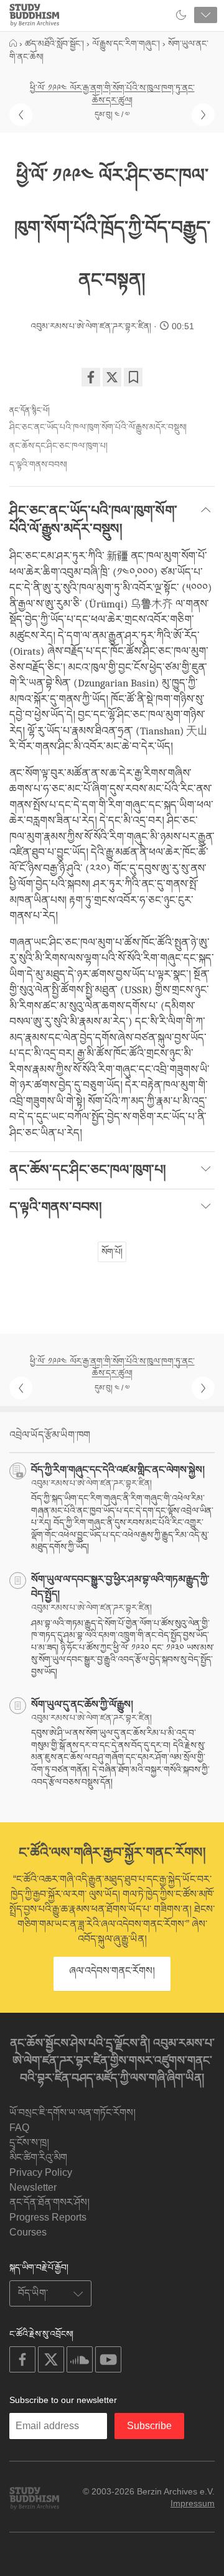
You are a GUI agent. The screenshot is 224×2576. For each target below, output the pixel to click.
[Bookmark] (133, 377)
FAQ (19, 2128)
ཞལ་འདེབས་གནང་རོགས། (112, 1971)
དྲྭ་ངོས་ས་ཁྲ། (29, 2143)
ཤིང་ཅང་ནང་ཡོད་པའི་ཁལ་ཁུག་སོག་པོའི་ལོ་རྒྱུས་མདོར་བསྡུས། (98, 427)
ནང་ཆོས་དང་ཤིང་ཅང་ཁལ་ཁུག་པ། (58, 446)
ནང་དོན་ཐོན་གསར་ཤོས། (49, 2202)
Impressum (193, 2503)
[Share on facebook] (91, 377)
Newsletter (33, 2187)
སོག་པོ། (112, 1252)
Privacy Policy (41, 2172)
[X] (112, 377)
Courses (28, 2232)
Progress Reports (48, 2217)
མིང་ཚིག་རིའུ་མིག (38, 2157)
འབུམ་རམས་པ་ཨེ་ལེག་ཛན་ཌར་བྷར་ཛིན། (91, 326)
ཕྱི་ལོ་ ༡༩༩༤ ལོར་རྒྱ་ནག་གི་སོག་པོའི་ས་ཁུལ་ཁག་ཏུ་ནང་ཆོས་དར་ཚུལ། (112, 94)
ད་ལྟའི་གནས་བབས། (38, 464)
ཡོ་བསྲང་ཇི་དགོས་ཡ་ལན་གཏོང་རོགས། (72, 2113)
